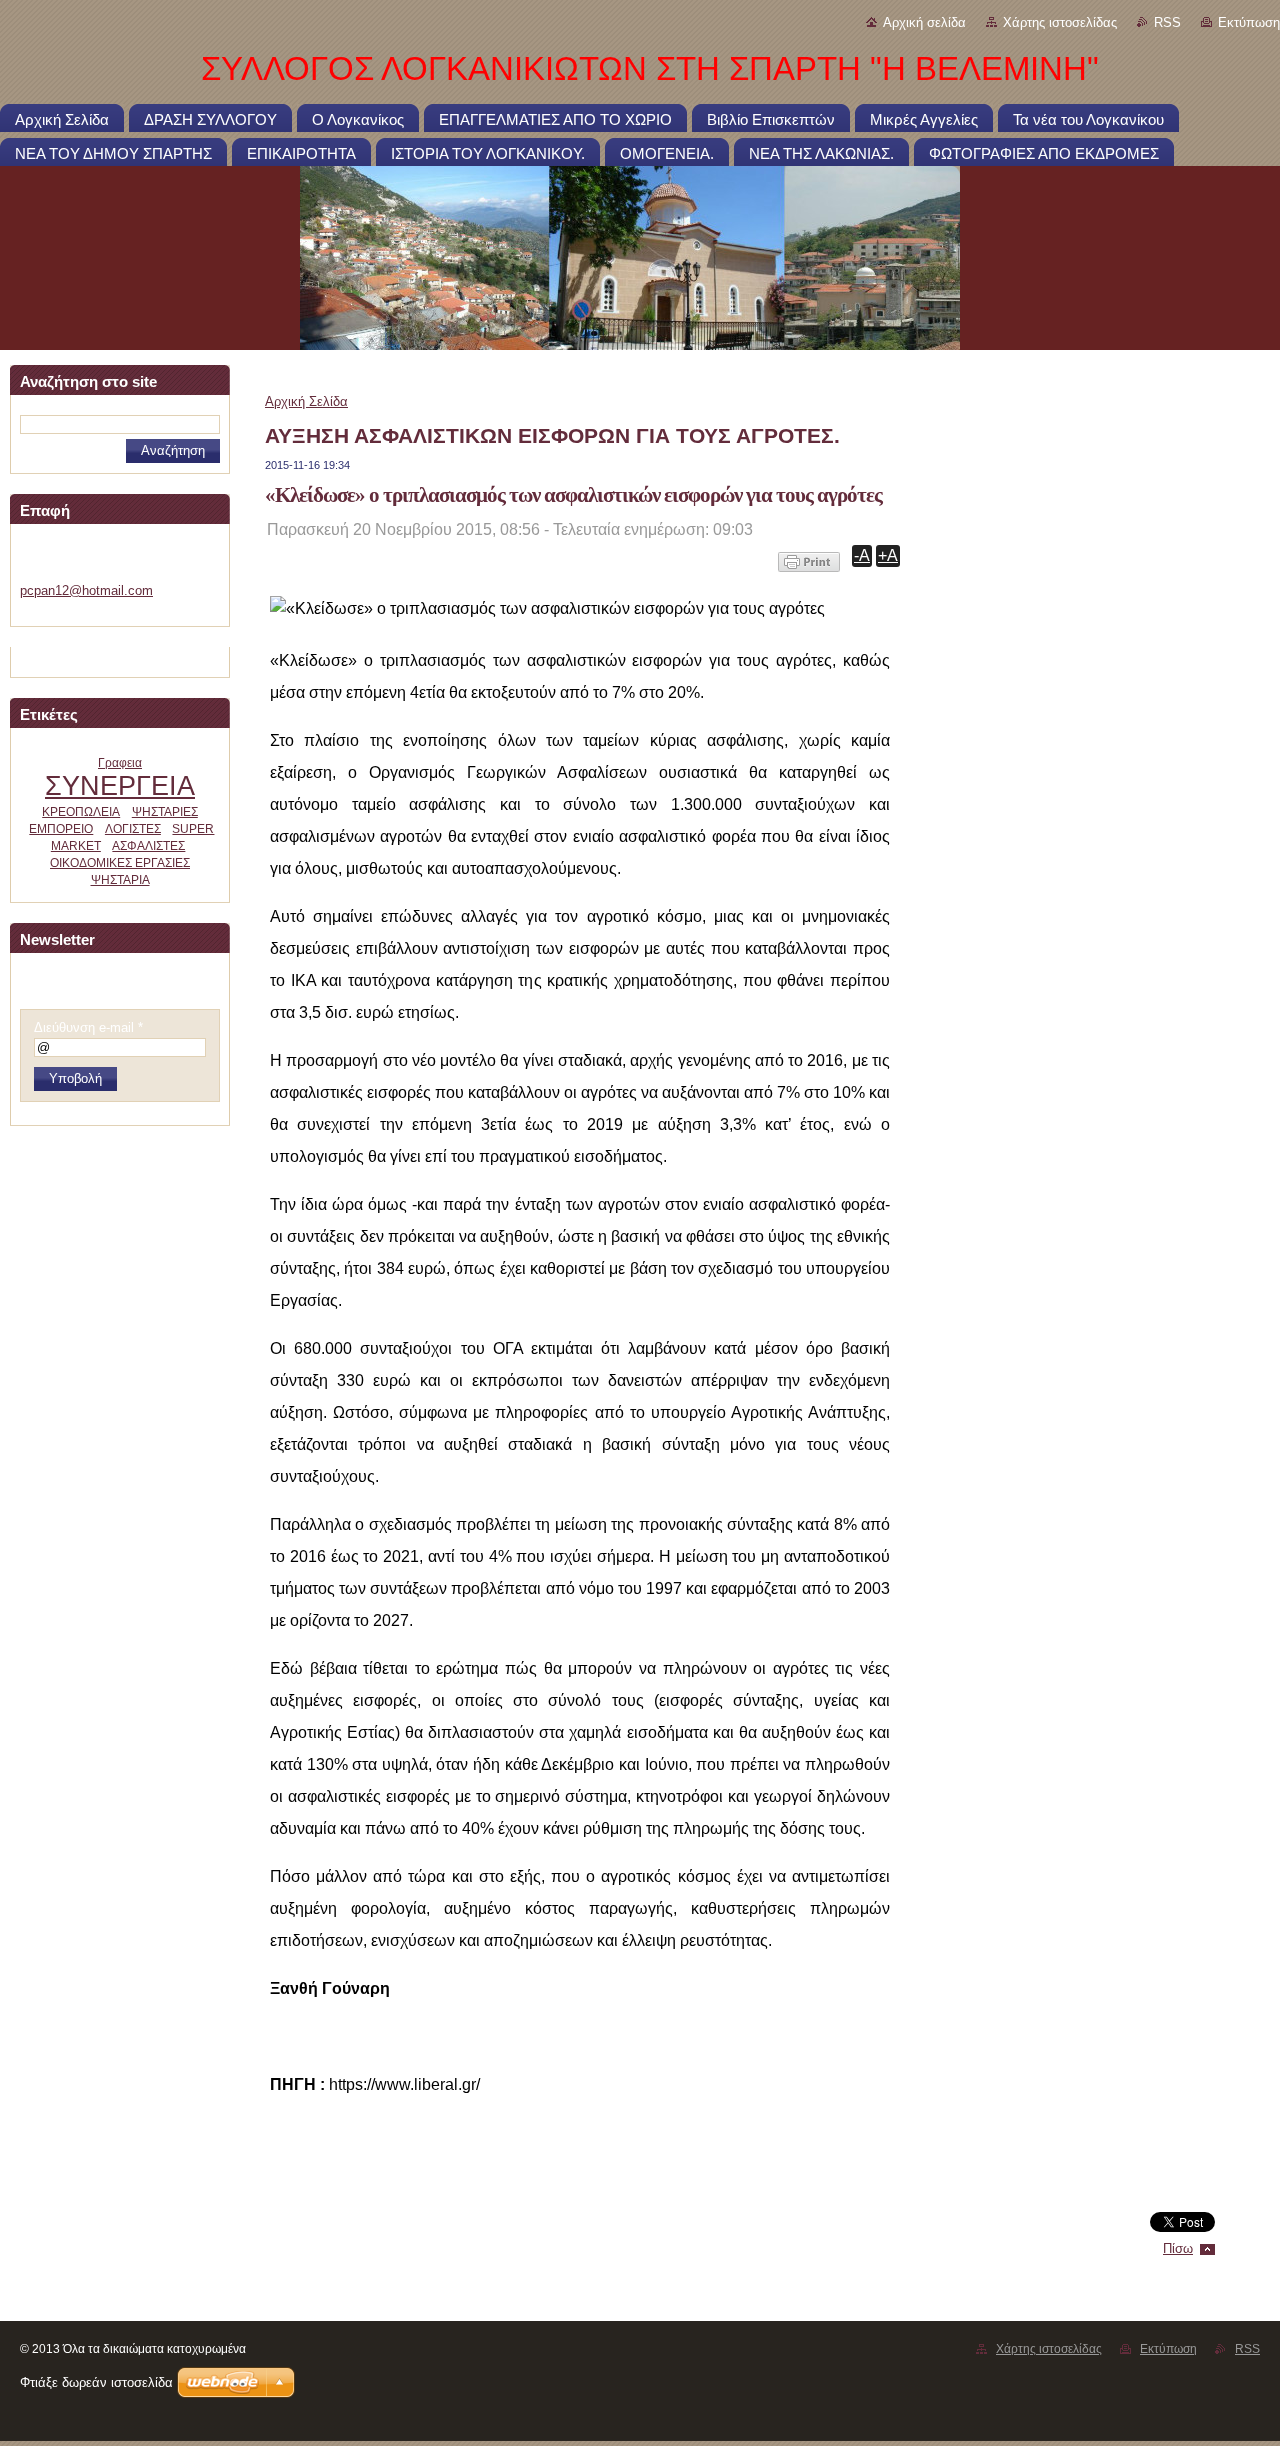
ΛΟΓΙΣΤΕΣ (133, 829)
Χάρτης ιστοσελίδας (1060, 22)
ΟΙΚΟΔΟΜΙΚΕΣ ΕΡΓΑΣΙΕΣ (120, 863)
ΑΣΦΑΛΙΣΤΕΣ (148, 846)
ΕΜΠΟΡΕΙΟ (61, 829)
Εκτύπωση (1249, 22)
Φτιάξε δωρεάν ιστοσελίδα (96, 2382)
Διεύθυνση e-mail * (88, 1027)
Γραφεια (120, 763)
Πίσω (1178, 2248)
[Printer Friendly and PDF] (809, 571)
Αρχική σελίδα (924, 22)
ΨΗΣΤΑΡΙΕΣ (165, 812)
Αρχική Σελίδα (306, 401)
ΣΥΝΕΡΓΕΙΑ (120, 785)
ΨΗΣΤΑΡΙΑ (120, 880)
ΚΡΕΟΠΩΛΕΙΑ (81, 812)
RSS (1167, 22)
